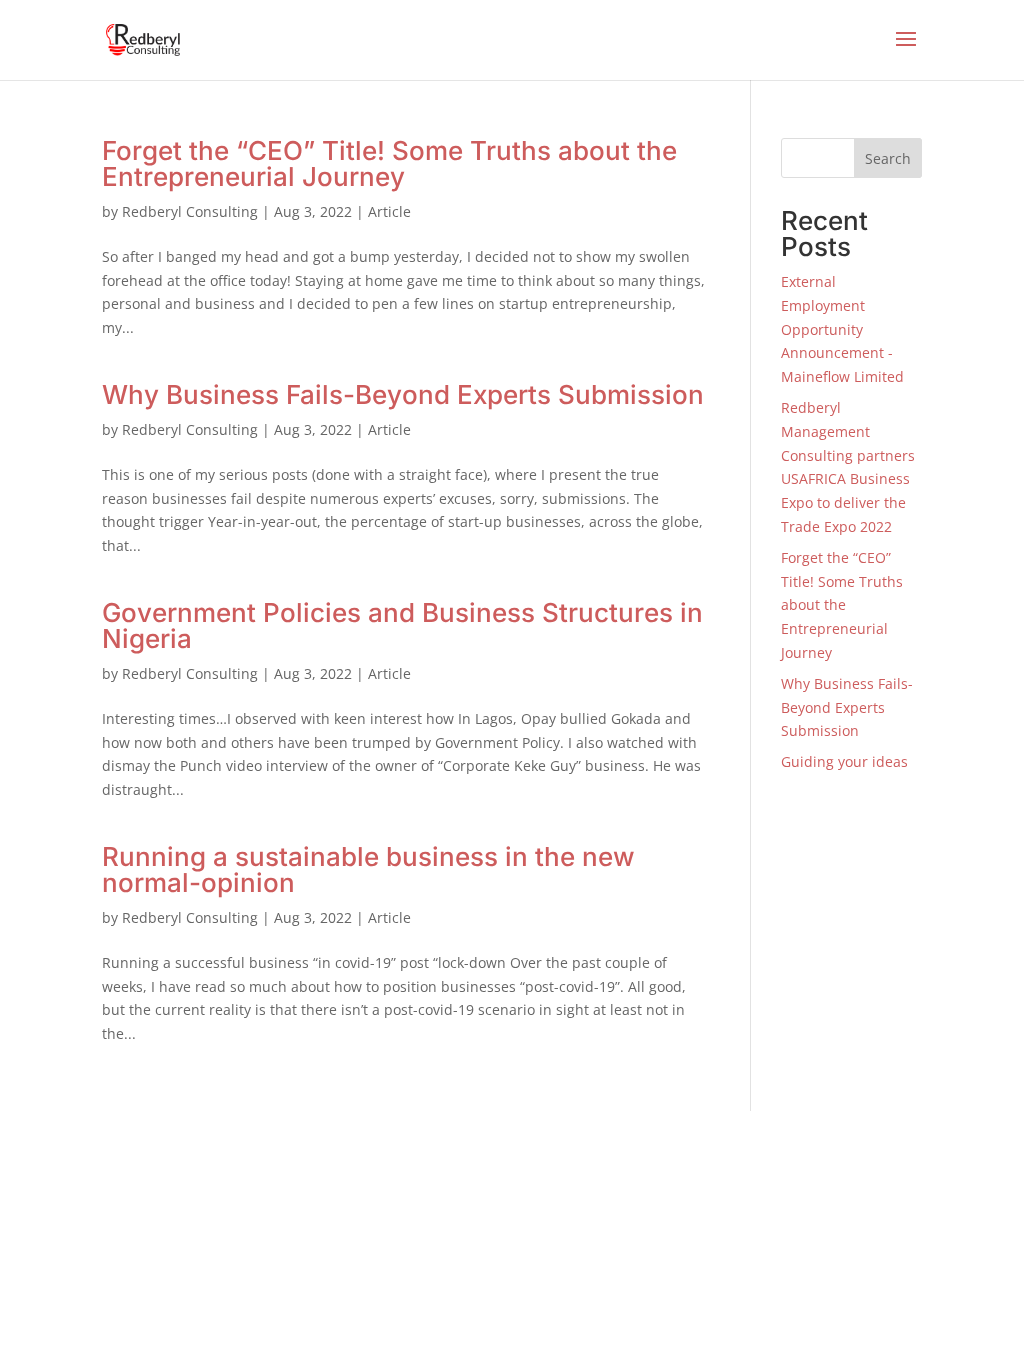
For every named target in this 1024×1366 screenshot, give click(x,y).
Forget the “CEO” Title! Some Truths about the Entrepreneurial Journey (389, 163)
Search (888, 158)
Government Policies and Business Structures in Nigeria (402, 625)
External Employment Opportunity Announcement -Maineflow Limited (842, 329)
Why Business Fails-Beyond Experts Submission (403, 394)
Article (389, 211)
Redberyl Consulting (190, 211)
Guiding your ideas (844, 761)
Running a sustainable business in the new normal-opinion (368, 869)
